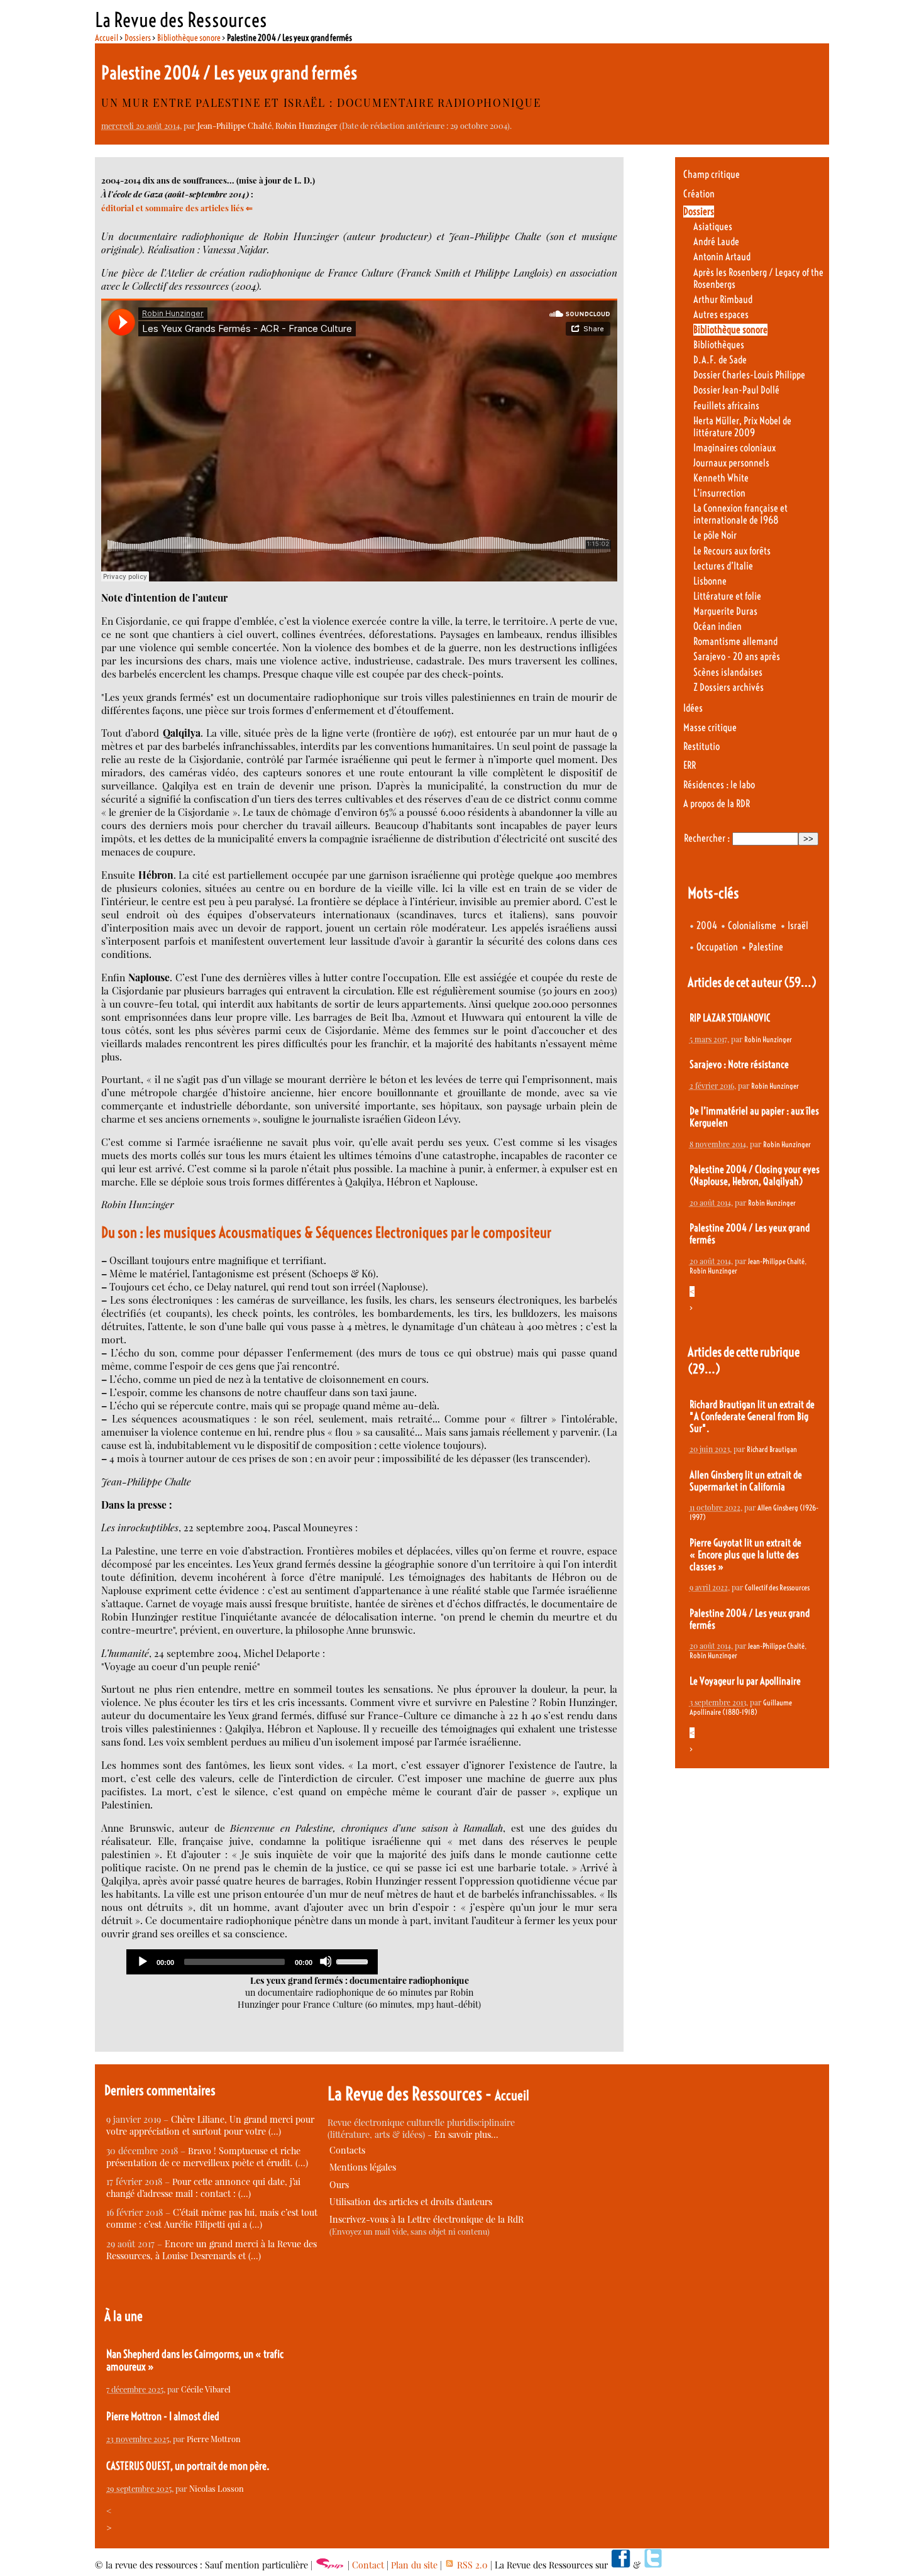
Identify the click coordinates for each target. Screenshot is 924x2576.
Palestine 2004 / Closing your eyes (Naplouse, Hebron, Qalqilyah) (755, 1175)
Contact (368, 2565)
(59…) (800, 982)
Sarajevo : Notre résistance (739, 1065)
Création (699, 194)
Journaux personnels (731, 463)
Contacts (347, 2150)
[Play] (142, 1961)
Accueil (107, 38)
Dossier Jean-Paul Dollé (736, 390)
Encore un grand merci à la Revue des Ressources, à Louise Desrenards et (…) (212, 2250)
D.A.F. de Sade (720, 360)
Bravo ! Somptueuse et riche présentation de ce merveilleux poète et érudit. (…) (207, 2157)
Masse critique (710, 728)
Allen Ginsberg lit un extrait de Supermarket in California (746, 1481)
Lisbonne (710, 581)
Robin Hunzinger (306, 125)
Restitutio (701, 746)
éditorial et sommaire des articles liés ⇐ (177, 208)
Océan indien (718, 626)
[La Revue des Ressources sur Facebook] (620, 2565)
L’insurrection (719, 493)
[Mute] (326, 1961)
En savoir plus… (466, 2134)
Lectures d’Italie (723, 566)
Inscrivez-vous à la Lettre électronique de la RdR (426, 2219)
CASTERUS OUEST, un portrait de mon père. (188, 2466)
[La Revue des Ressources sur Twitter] (653, 2565)
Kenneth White (721, 478)
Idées (693, 708)
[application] (252, 1962)
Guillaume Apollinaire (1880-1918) (741, 1707)
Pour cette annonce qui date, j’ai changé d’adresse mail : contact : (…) (203, 2188)
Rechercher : (707, 838)
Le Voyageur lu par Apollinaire (745, 1681)
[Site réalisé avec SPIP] (330, 2565)
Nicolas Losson (217, 2488)
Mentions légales (363, 2167)
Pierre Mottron (214, 2439)
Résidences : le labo (719, 785)
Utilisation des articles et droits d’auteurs (411, 2202)
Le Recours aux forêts (732, 551)
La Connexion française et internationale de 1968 (740, 514)
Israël (798, 926)
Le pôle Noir (715, 535)
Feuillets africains (726, 406)
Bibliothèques (719, 345)
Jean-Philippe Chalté (234, 125)
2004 (707, 926)
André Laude (716, 242)
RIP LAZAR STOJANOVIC (730, 1018)
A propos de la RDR (717, 804)
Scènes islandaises (728, 672)
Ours (339, 2185)
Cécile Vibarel (206, 2389)
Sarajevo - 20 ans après (737, 657)
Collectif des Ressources (777, 1588)
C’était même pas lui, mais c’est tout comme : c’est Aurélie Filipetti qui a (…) (212, 2218)
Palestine (766, 947)
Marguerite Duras (725, 611)
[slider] (354, 1961)
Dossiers (138, 38)
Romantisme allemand (735, 641)
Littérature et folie (727, 596)
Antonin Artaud (722, 257)
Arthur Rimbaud (723, 300)
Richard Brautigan (772, 1449)
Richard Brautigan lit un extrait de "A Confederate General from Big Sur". (752, 1417)
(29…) (704, 1369)
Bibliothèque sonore (189, 38)
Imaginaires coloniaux (734, 448)
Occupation (717, 947)
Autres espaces (721, 315)
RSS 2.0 (471, 2565)
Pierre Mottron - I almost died (163, 2416)
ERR (690, 765)
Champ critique (712, 174)
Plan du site (414, 2565)
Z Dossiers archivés (729, 687)
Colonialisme (752, 926)
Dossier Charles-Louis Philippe (749, 375)
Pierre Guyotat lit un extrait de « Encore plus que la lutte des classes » (745, 1555)
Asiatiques (713, 227)
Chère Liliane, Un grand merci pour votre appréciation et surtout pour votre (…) (210, 2125)
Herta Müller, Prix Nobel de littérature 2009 (742, 427)
